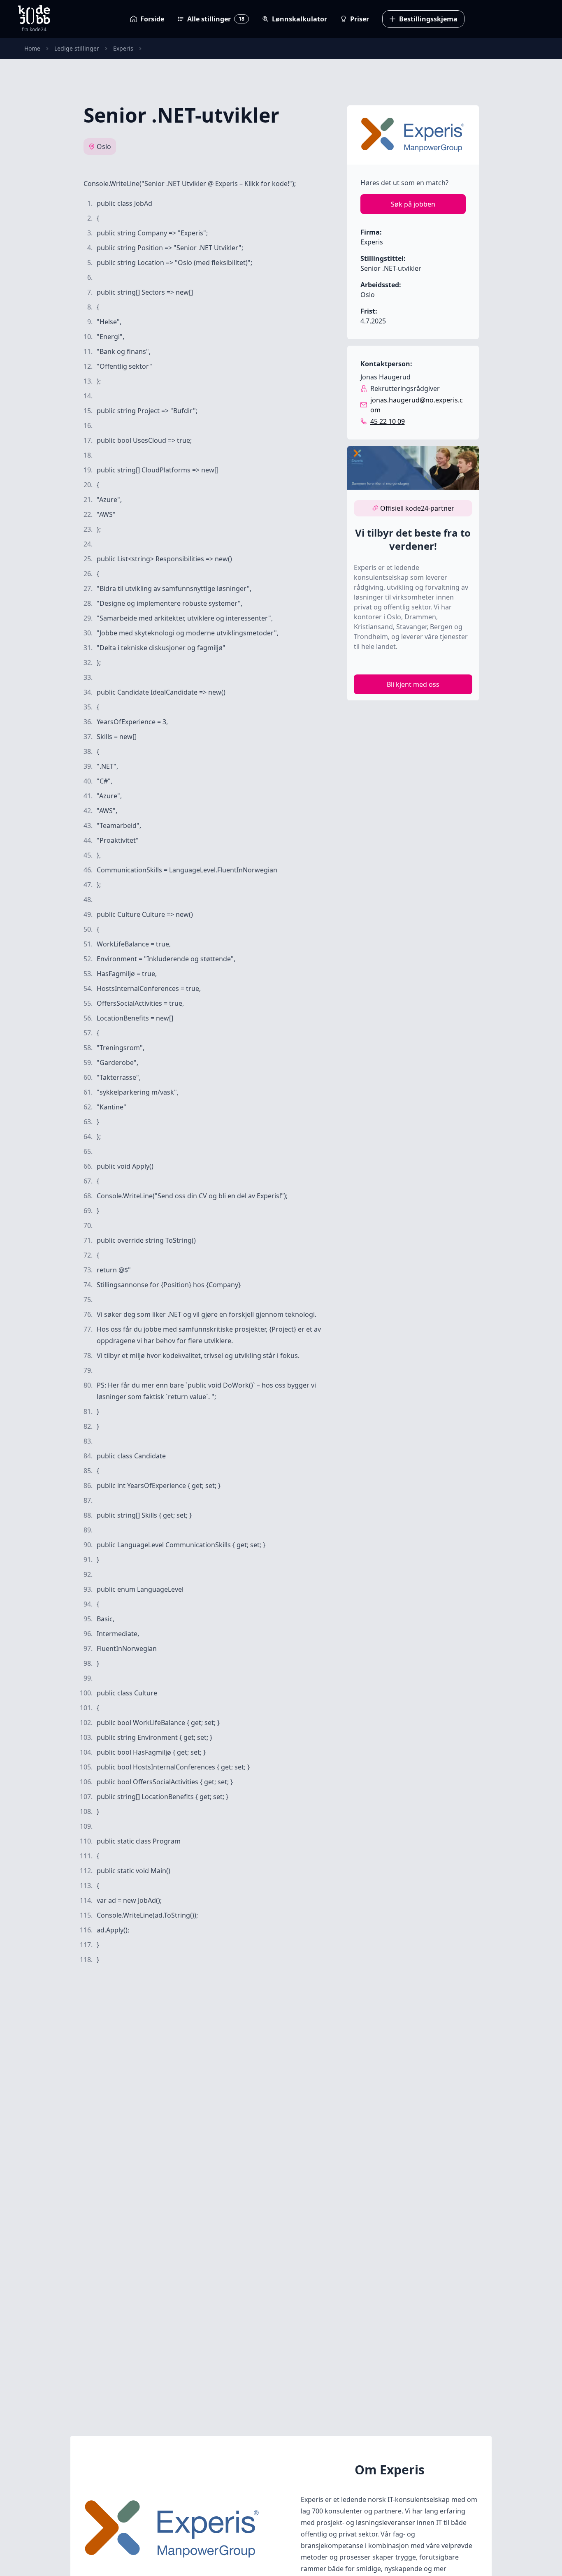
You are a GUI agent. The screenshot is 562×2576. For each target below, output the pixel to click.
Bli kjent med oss (413, 684)
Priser (360, 19)
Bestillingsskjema (428, 19)
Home (32, 48)
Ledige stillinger (77, 48)
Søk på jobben (413, 204)
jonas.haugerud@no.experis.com (417, 405)
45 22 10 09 (388, 421)
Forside (152, 19)
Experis (123, 48)
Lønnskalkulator (300, 19)
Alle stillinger (216, 19)
